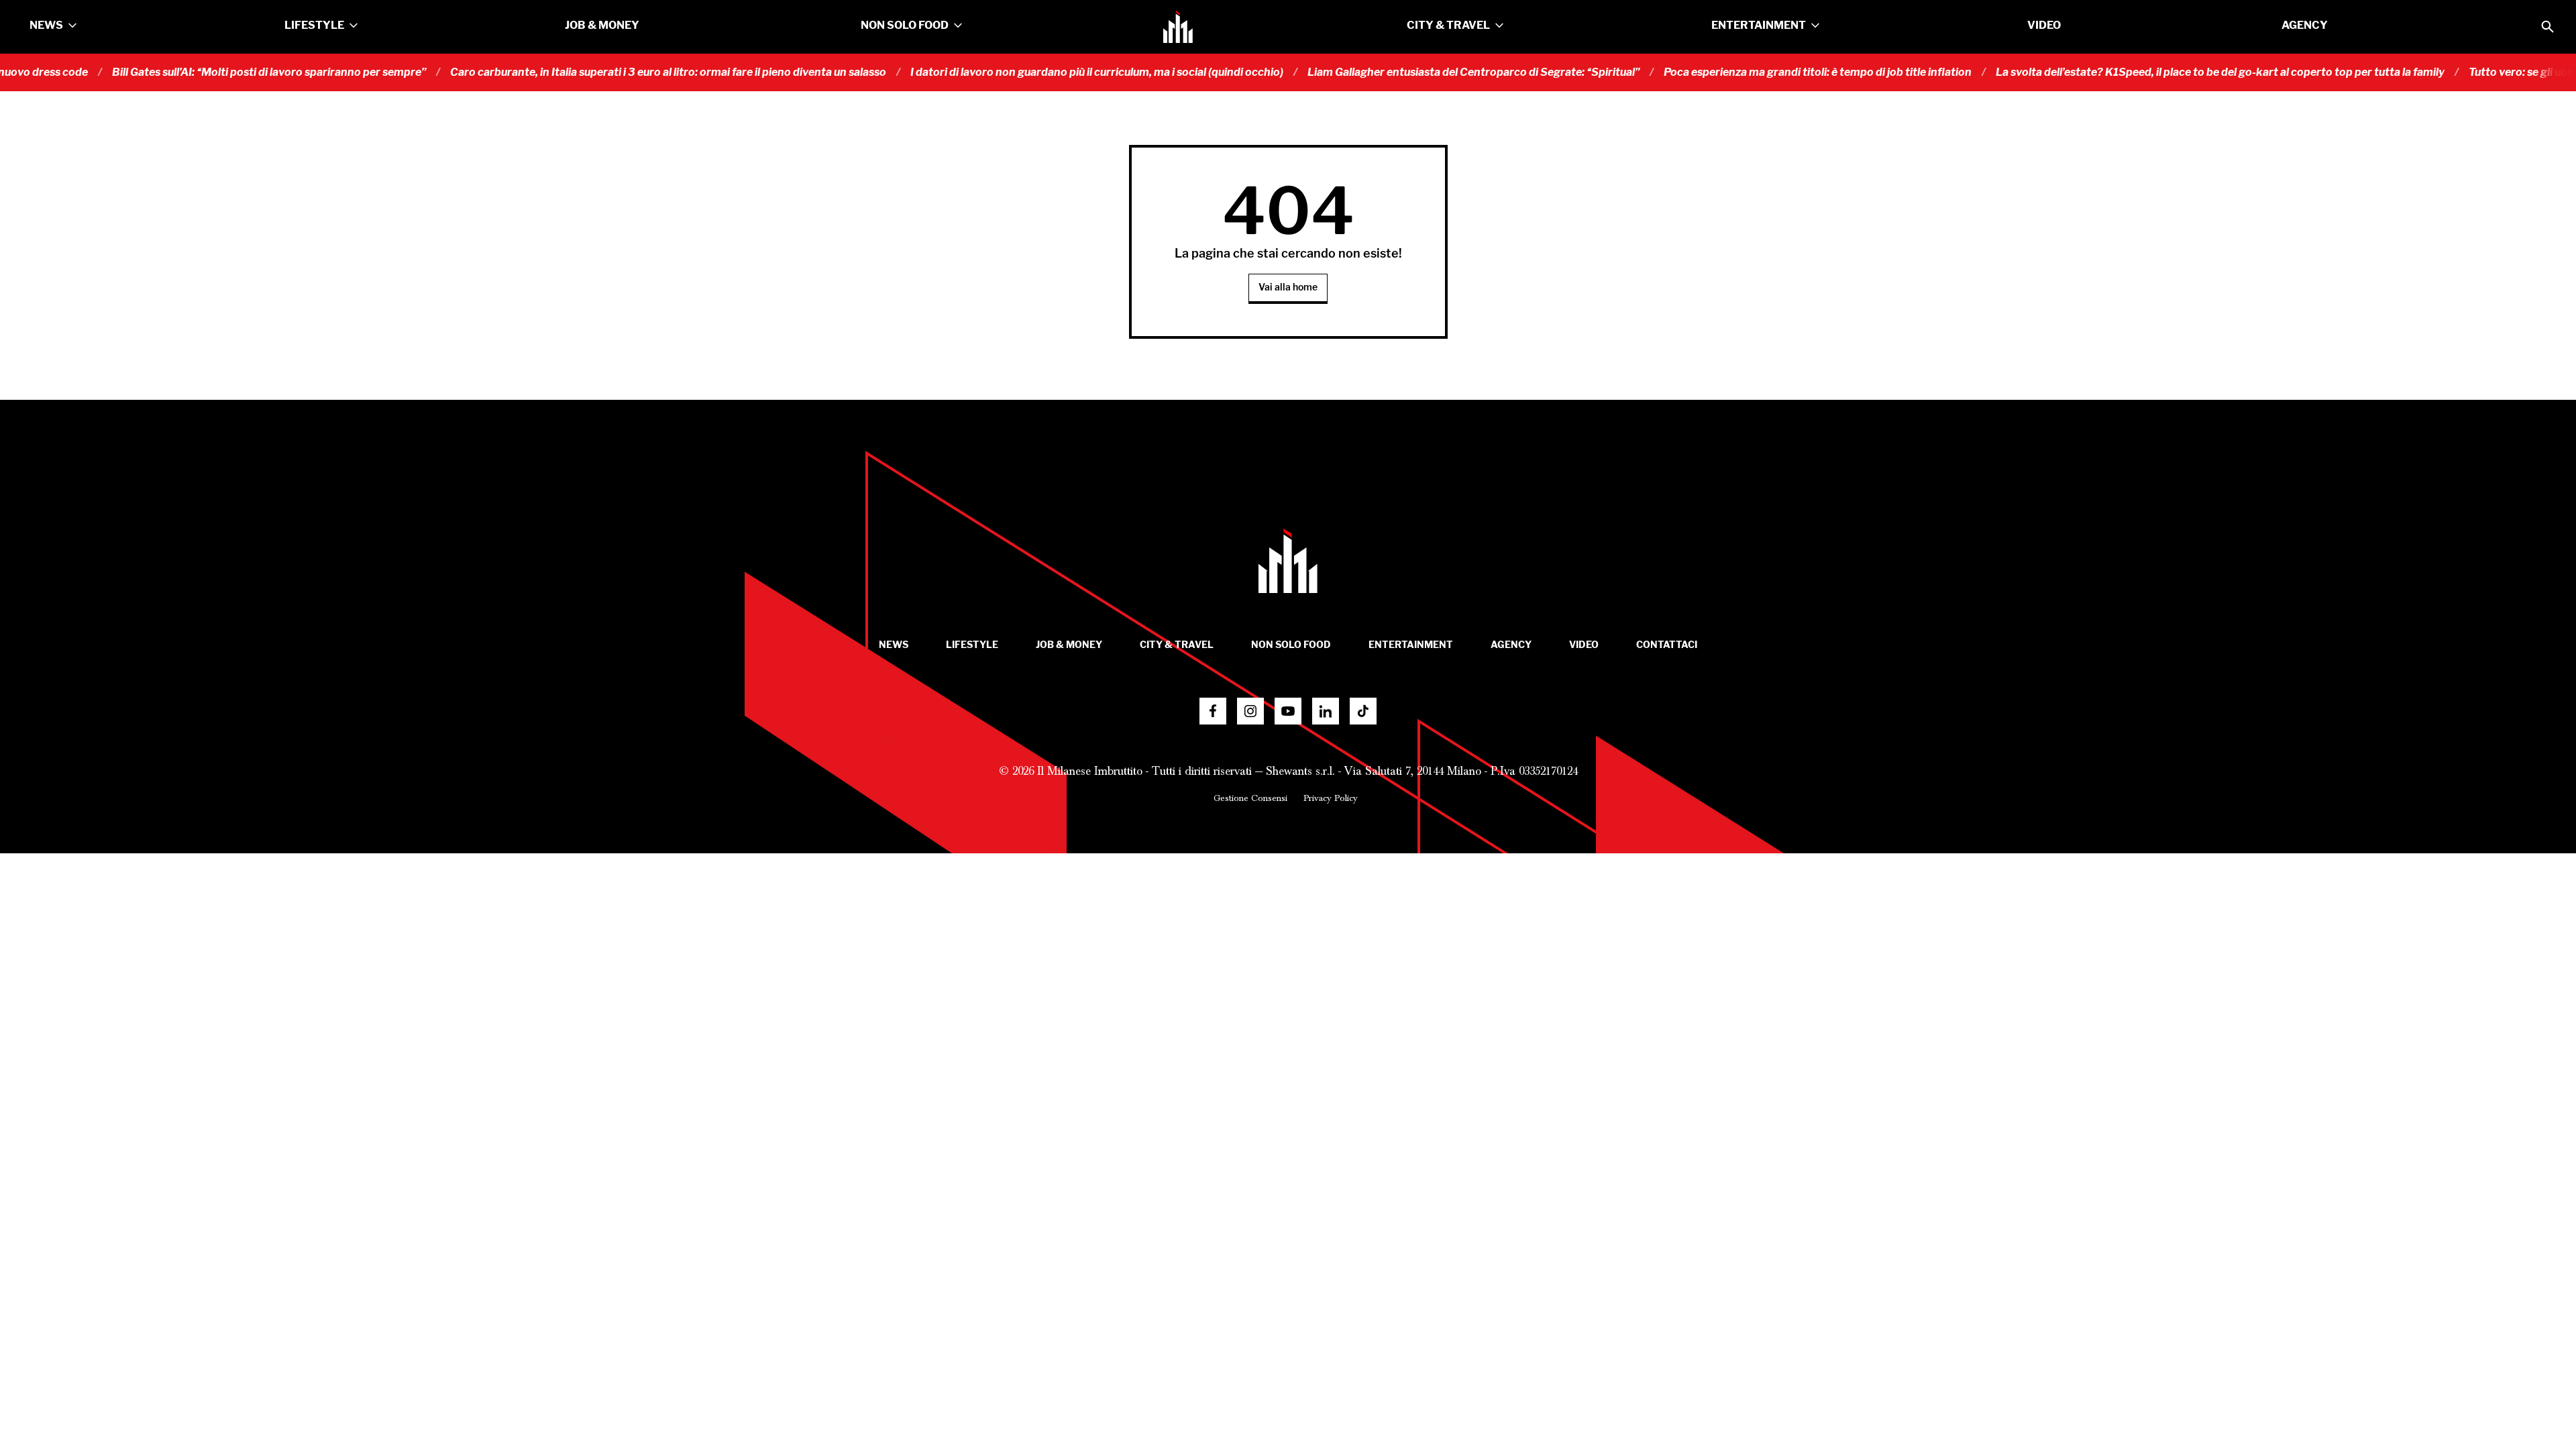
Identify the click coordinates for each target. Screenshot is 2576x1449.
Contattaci (1667, 645)
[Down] (72, 25)
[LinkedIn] (1326, 711)
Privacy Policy (1331, 798)
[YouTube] (1288, 711)
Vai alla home (1288, 287)
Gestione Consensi (1250, 798)
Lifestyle (314, 25)
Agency (2305, 25)
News (46, 25)
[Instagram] (1250, 711)
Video (2044, 25)
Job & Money (602, 25)
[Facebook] (1213, 711)
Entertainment (1759, 25)
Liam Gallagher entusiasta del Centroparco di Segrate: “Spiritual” (1431, 72)
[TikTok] (1363, 711)
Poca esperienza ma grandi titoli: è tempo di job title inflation (1775, 72)
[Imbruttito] (1178, 27)
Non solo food (905, 25)
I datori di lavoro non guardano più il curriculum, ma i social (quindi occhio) (1054, 72)
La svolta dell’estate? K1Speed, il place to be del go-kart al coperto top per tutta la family (2177, 72)
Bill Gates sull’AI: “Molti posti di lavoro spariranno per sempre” (226, 72)
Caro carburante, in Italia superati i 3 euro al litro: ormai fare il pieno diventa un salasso (625, 72)
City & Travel (1448, 25)
